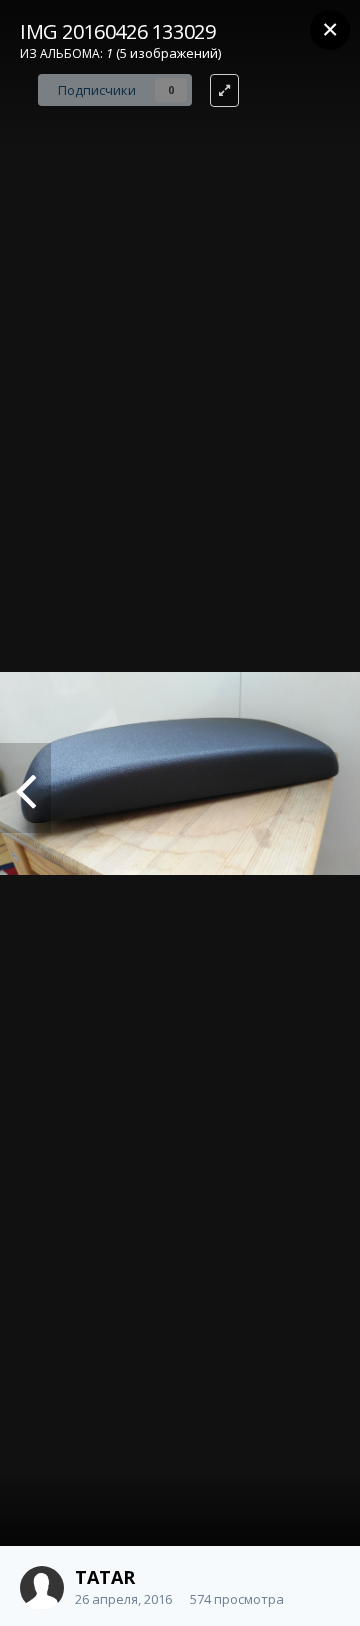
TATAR (105, 1577)
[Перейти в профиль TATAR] (42, 1588)
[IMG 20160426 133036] (25, 788)
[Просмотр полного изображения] (224, 90)
